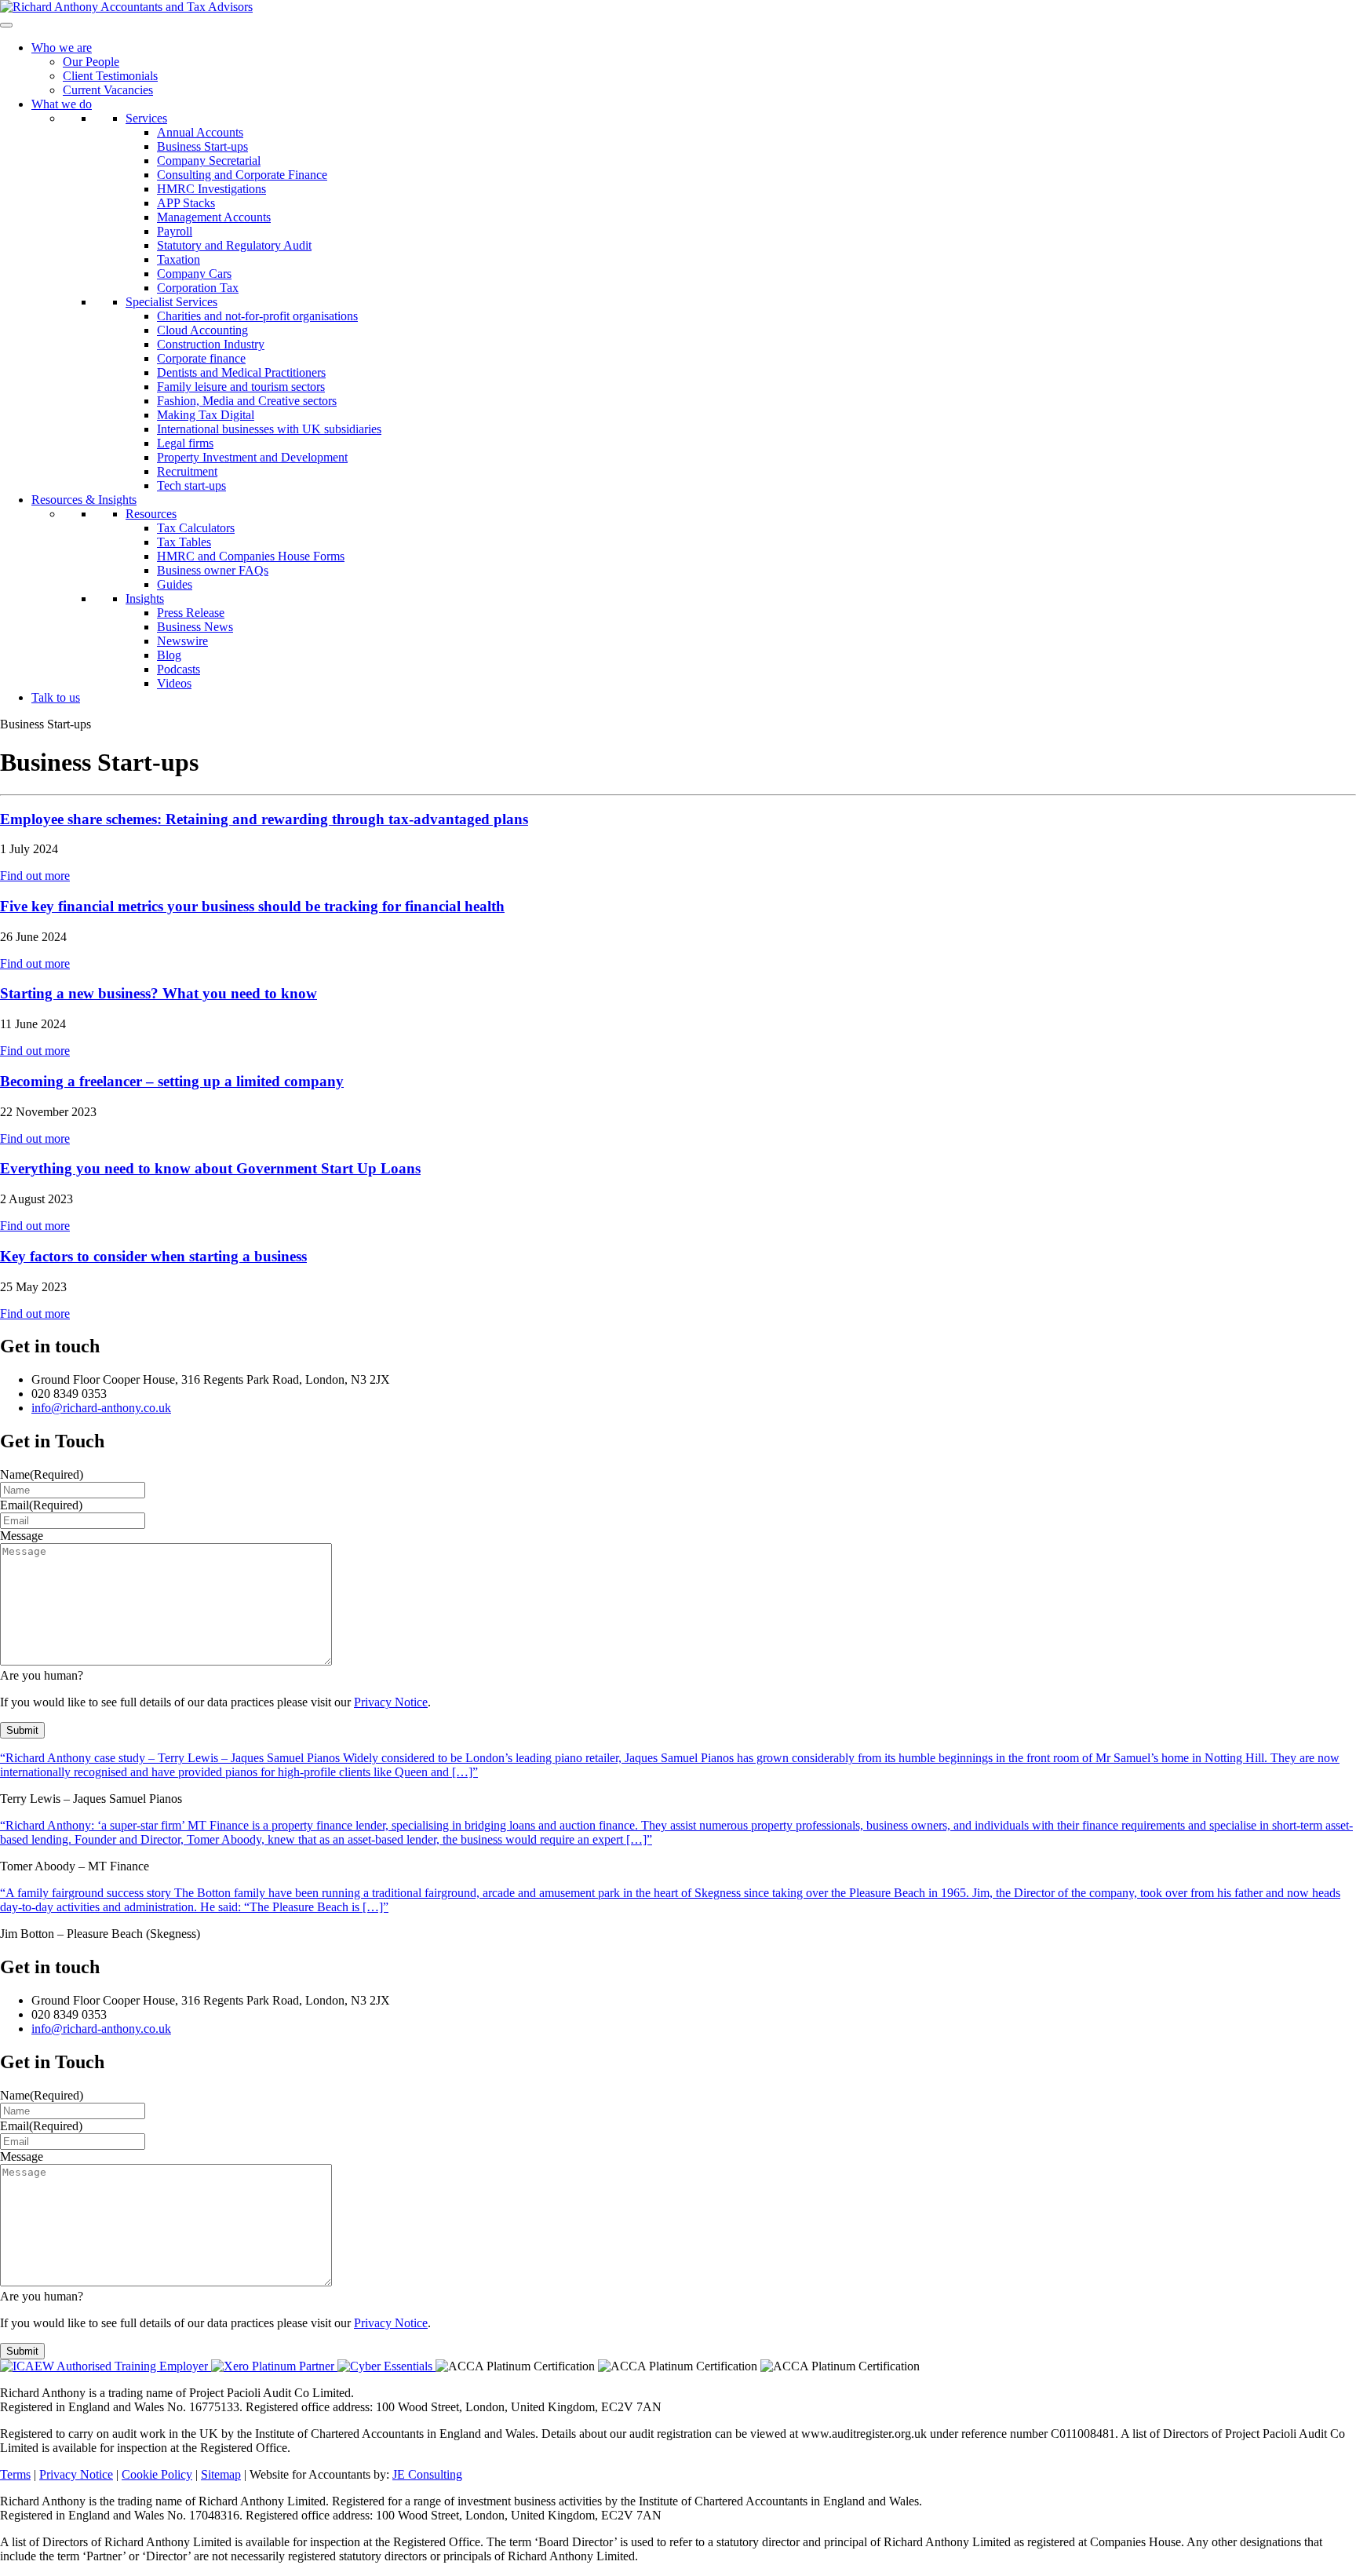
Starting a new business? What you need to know (159, 993)
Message (22, 1536)
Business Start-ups (202, 146)
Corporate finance (201, 358)
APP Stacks (186, 203)
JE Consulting (427, 2474)
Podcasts (179, 669)
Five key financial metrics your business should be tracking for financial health (252, 906)
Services (146, 118)
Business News (195, 627)
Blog (169, 655)
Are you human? (42, 1675)
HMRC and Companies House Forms (251, 556)
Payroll (175, 231)
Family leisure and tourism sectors (241, 387)
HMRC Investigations (211, 189)
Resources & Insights (84, 500)
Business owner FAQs (213, 570)
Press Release (191, 613)
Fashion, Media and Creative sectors (247, 401)
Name (42, 1474)
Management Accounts (214, 217)
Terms (15, 2474)
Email (41, 1505)
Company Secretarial (209, 161)
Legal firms (185, 443)
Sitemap (221, 2474)
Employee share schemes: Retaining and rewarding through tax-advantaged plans (264, 819)
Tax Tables (184, 542)
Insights (145, 598)
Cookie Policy (157, 2474)
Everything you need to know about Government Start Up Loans (210, 1168)
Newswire (182, 641)
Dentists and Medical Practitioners (241, 372)
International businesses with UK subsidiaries (269, 429)
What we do (62, 104)
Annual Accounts (200, 132)
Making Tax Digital (206, 415)
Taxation (179, 259)
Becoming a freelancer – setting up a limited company (172, 1081)
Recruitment (187, 471)
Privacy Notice (391, 1702)
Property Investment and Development (252, 457)
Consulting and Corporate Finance (242, 175)
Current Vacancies (108, 90)
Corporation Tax (198, 288)
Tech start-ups (191, 485)
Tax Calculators (196, 528)
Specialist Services (171, 302)
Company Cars (194, 274)
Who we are (62, 47)
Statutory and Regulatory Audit (234, 245)
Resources (151, 514)
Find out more (35, 876)
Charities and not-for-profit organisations (257, 316)
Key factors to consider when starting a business (153, 1256)
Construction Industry (211, 344)
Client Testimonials (110, 76)
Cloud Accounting (202, 330)
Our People (91, 62)
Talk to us (56, 697)
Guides (175, 584)
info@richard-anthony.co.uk (101, 1408)
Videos (174, 683)
